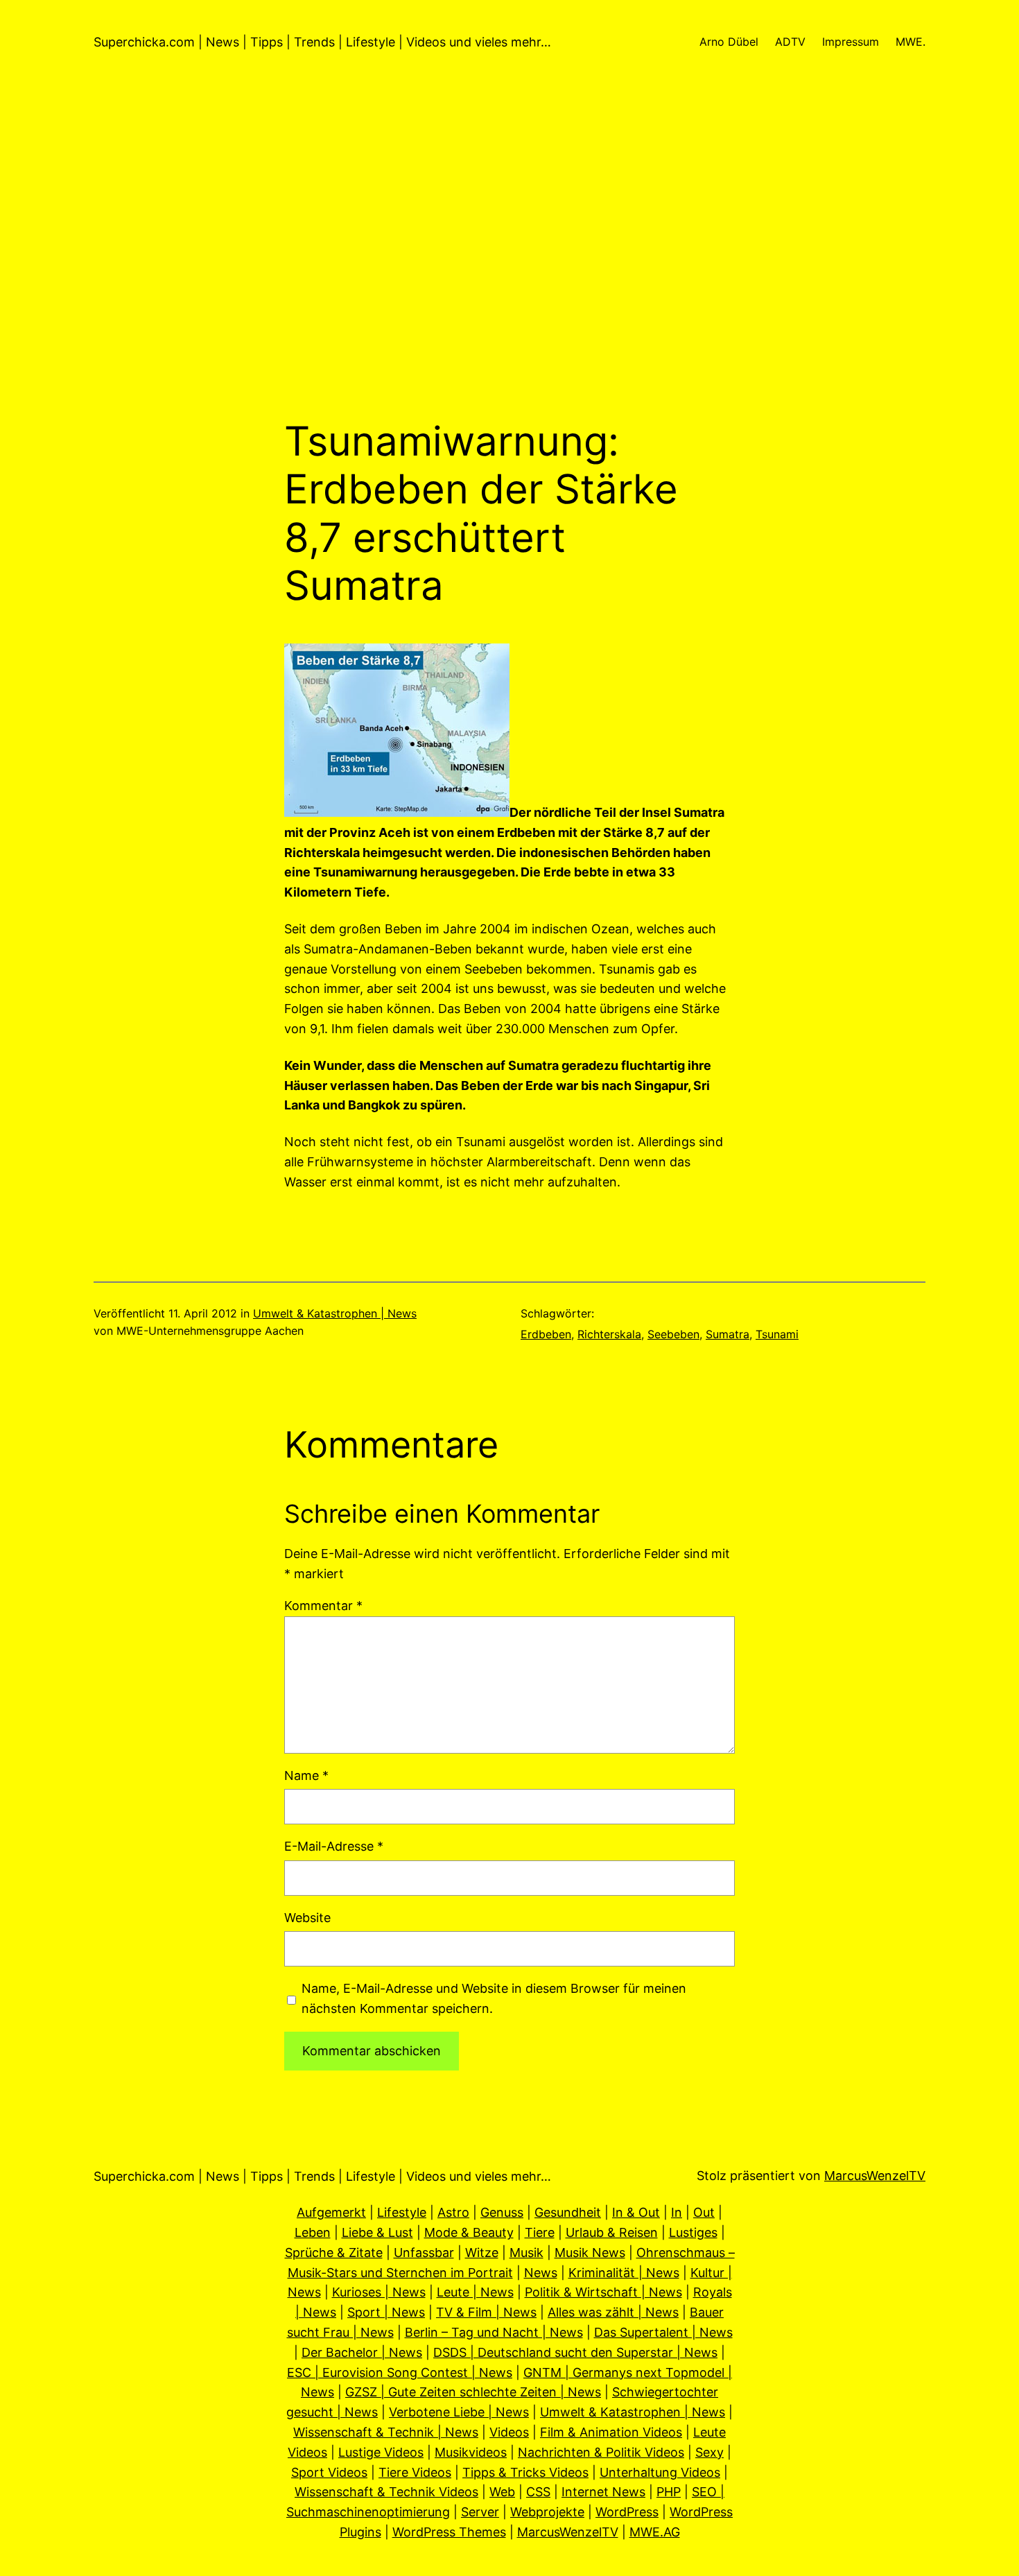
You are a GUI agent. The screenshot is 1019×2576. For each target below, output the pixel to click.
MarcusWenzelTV (875, 2176)
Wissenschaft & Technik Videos (386, 2492)
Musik (526, 2253)
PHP (669, 2492)
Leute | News (475, 2292)
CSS (538, 2492)
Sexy (709, 2452)
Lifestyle (402, 2212)
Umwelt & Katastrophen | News (335, 1313)
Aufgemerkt (331, 2212)
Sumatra (728, 1334)
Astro (453, 2212)
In (677, 2212)
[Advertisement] (509, 270)
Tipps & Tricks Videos (525, 2472)
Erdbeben (546, 1334)
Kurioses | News (379, 2292)
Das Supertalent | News (663, 2332)
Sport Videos (329, 2472)
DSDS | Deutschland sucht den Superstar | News (575, 2352)
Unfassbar (424, 2253)
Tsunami (777, 1334)
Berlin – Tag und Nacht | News (494, 2332)
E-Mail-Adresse (334, 1846)
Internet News (603, 2492)
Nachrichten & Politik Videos (601, 2452)
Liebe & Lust (377, 2232)
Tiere (540, 2232)
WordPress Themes (449, 2532)
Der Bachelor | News (362, 2352)
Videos (509, 2432)
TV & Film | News (486, 2312)
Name (306, 1775)
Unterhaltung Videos (660, 2472)
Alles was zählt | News (613, 2312)
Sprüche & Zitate (334, 2253)
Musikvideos (471, 2452)
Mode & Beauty (469, 2232)
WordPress (627, 2512)
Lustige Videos (381, 2452)
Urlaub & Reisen (612, 2232)
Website (307, 1918)
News (541, 2273)
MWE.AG (655, 2532)
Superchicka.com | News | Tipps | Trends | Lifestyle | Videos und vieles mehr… (322, 42)
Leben (313, 2232)
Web (502, 2492)
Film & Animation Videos (611, 2432)
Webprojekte (547, 2512)
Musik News (590, 2253)
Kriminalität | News (624, 2273)
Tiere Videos (415, 2472)
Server (480, 2512)
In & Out (636, 2212)
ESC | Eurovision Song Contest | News (400, 2372)
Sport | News (386, 2312)
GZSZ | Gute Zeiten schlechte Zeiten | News (473, 2392)
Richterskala (609, 1334)
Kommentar (323, 1606)
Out (704, 2212)
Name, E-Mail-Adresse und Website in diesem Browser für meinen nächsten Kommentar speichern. (494, 1998)
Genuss (502, 2212)
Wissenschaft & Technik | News (386, 2432)
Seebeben (673, 1334)
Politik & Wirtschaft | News (603, 2292)
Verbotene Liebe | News (459, 2412)
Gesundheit (568, 2212)
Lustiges (693, 2232)
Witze (482, 2253)
